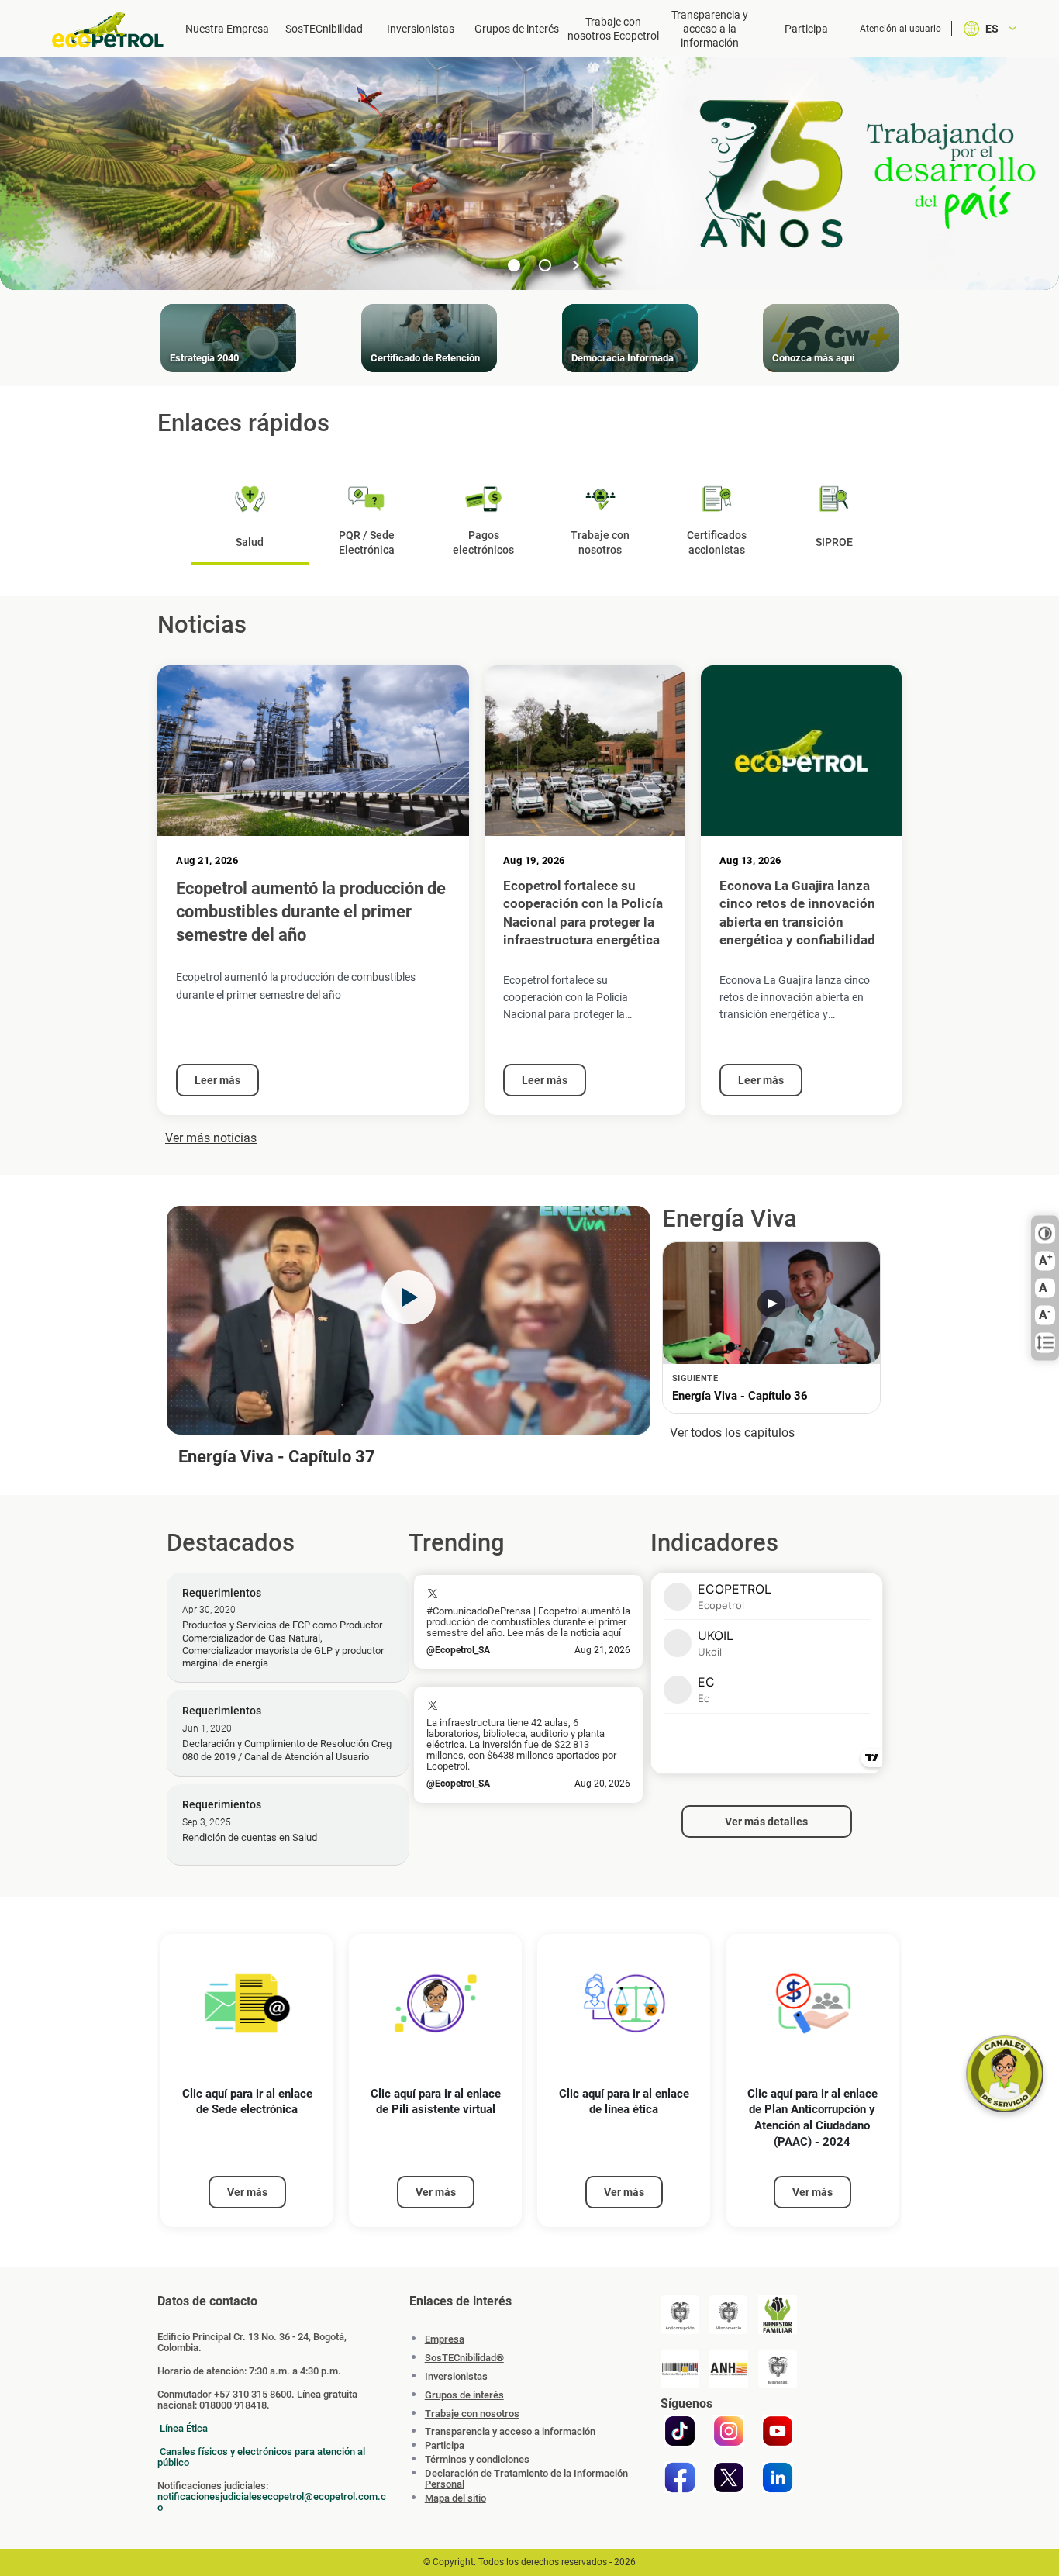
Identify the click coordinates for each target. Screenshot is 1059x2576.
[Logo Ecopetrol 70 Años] (109, 30)
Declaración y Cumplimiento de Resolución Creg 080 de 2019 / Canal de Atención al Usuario (287, 1750)
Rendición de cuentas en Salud (250, 1837)
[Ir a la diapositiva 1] (514, 265)
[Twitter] (729, 2478)
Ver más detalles (766, 1822)
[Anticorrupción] (680, 2315)
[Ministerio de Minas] (778, 2369)
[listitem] (247, 2081)
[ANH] (729, 2369)
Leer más (217, 1080)
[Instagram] (729, 2431)
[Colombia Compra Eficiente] (680, 2369)
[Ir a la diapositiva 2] (545, 265)
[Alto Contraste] (1045, 1234)
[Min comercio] (729, 2315)
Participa (806, 29)
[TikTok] (680, 2431)
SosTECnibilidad (324, 29)
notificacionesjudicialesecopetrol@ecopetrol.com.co (272, 2502)
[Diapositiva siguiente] (576, 265)
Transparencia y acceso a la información (710, 29)
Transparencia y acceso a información (510, 2432)
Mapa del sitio (455, 2498)
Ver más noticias (211, 1138)
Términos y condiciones (477, 2460)
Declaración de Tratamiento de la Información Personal (526, 2479)
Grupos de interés (517, 29)
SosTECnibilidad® (464, 2358)
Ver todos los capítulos (732, 1433)
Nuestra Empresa (227, 29)
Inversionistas (421, 29)
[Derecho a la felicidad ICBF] (778, 2315)
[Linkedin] (778, 2478)
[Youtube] (778, 2431)
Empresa (445, 2339)
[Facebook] (680, 2478)
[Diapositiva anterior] (483, 265)
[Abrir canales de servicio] (1005, 2074)
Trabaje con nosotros (472, 2414)
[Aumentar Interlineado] (1045, 1343)
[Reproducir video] (409, 1297)
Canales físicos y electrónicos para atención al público (261, 2457)
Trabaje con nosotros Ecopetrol (613, 29)
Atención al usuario (900, 29)
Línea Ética (184, 2428)
